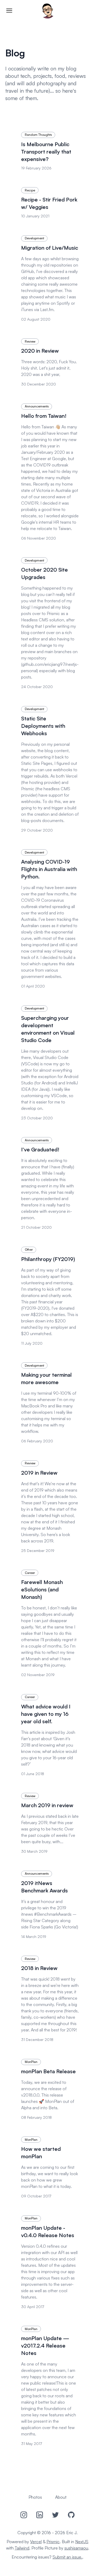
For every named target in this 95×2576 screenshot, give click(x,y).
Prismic (53, 2542)
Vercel (36, 2542)
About (61, 2497)
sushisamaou (76, 2548)
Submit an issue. (67, 2557)
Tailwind (22, 2548)
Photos (35, 2497)
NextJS (82, 2542)
